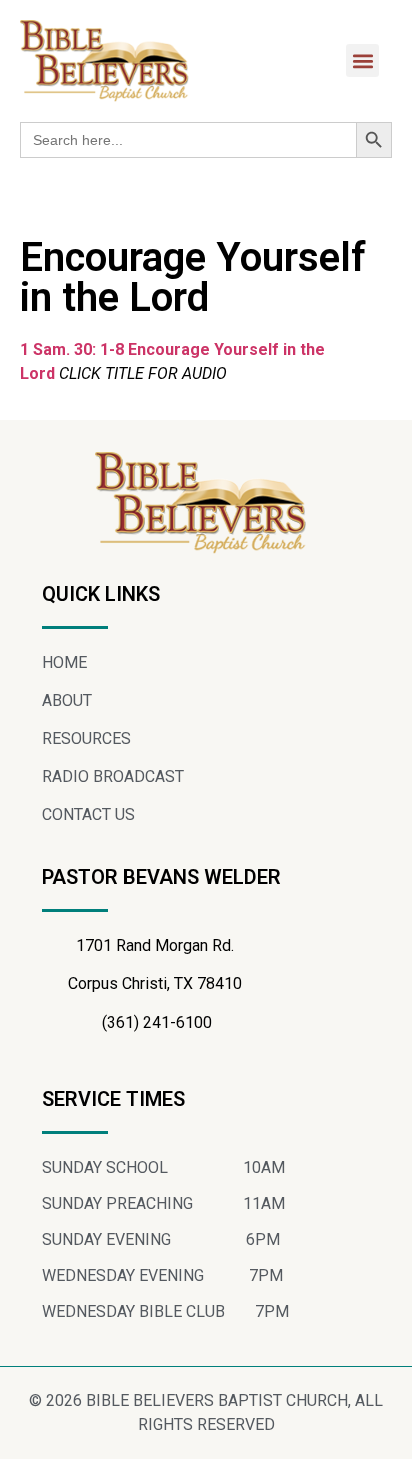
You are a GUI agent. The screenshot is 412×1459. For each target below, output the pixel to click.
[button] (362, 60)
